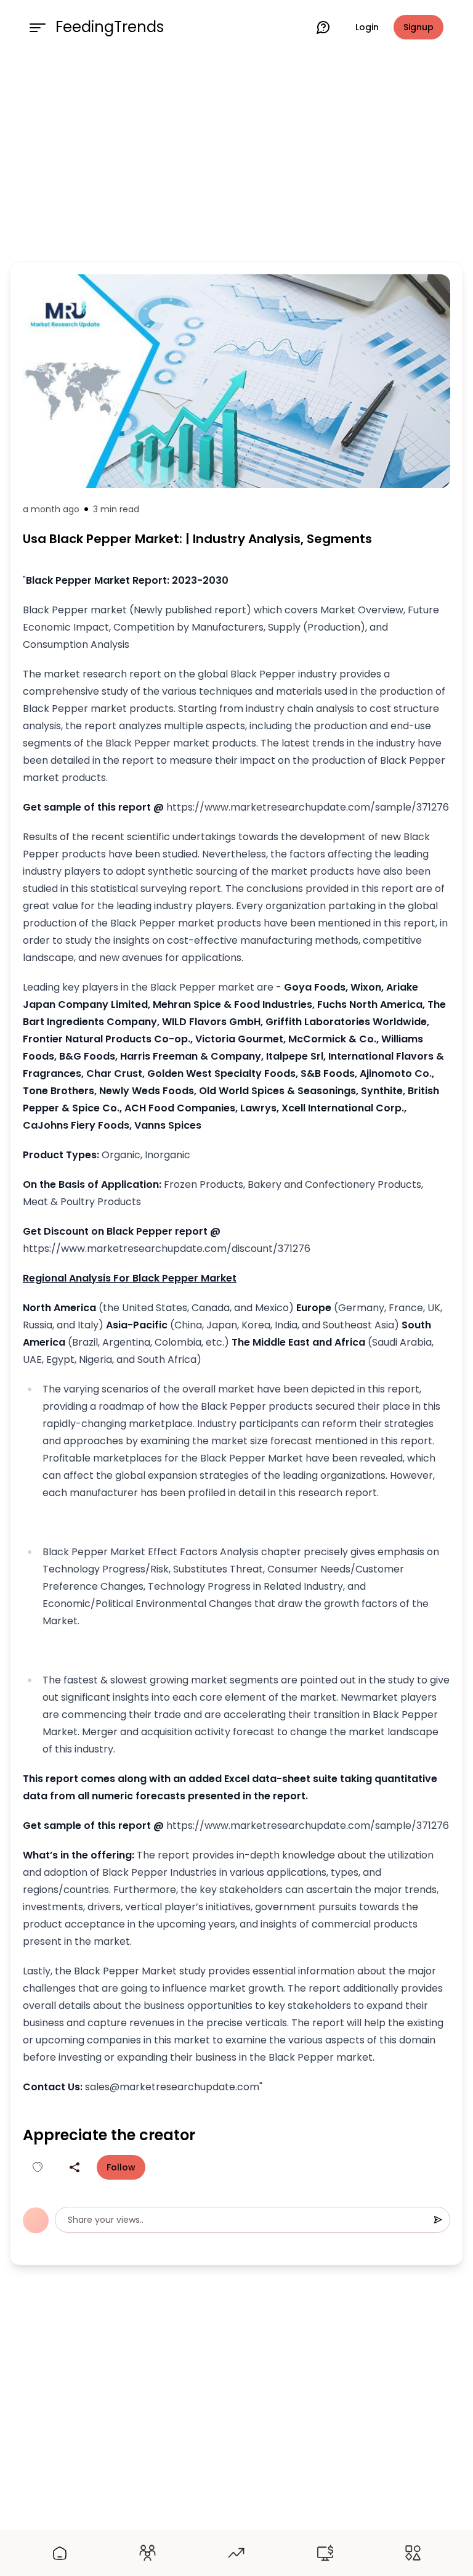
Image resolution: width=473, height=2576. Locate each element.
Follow (121, 2167)
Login (367, 27)
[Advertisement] (236, 155)
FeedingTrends (110, 27)
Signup (418, 27)
